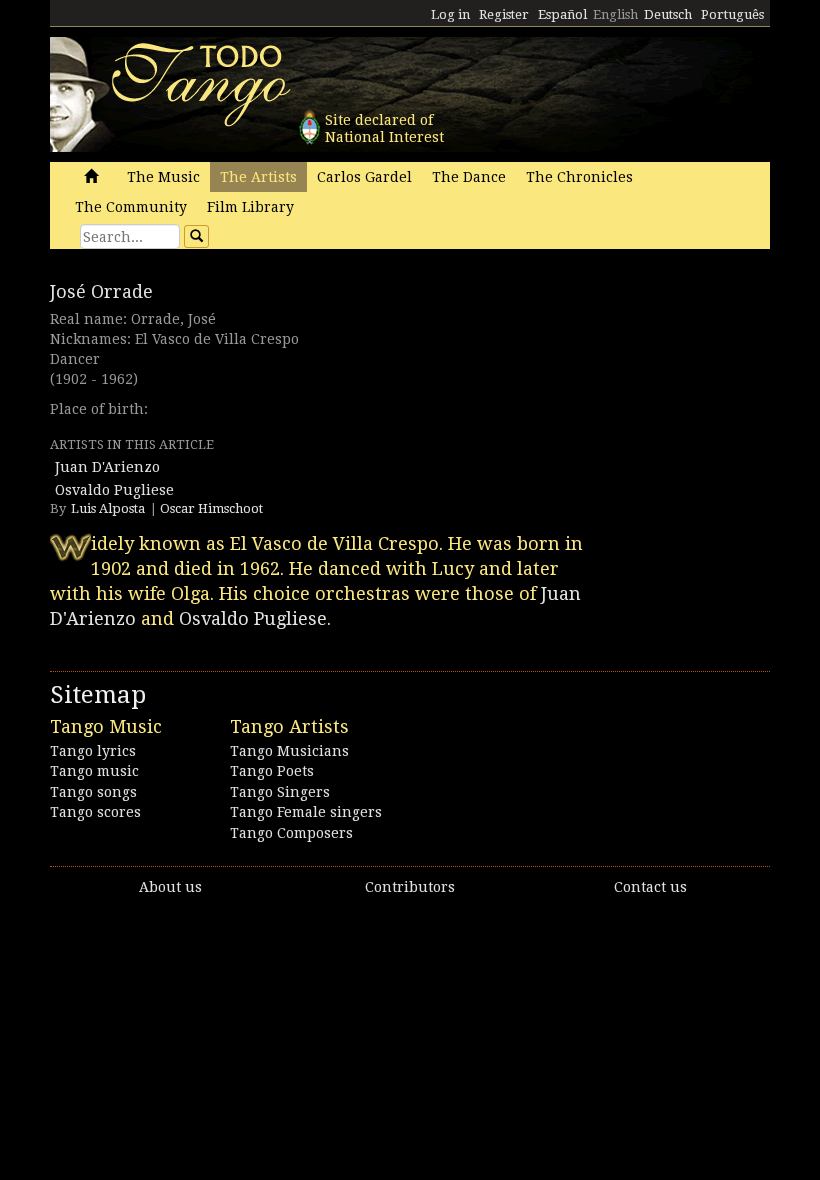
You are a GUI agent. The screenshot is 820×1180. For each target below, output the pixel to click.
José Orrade (101, 291)
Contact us (650, 887)
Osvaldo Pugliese (114, 490)
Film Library (250, 207)
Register (504, 14)
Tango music (94, 771)
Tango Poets (272, 771)
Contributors (410, 887)
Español (562, 14)
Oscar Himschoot (211, 508)
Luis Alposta (108, 508)
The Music (163, 177)
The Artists (258, 177)
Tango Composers (291, 833)
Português (732, 14)
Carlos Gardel (364, 177)
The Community (131, 207)
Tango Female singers (306, 812)
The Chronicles (579, 177)
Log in (450, 14)
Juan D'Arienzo (107, 467)
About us (170, 887)
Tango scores (95, 812)
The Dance (469, 177)
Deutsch (668, 14)
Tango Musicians (289, 751)
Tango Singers (280, 792)
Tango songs (93, 792)
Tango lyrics (93, 751)
